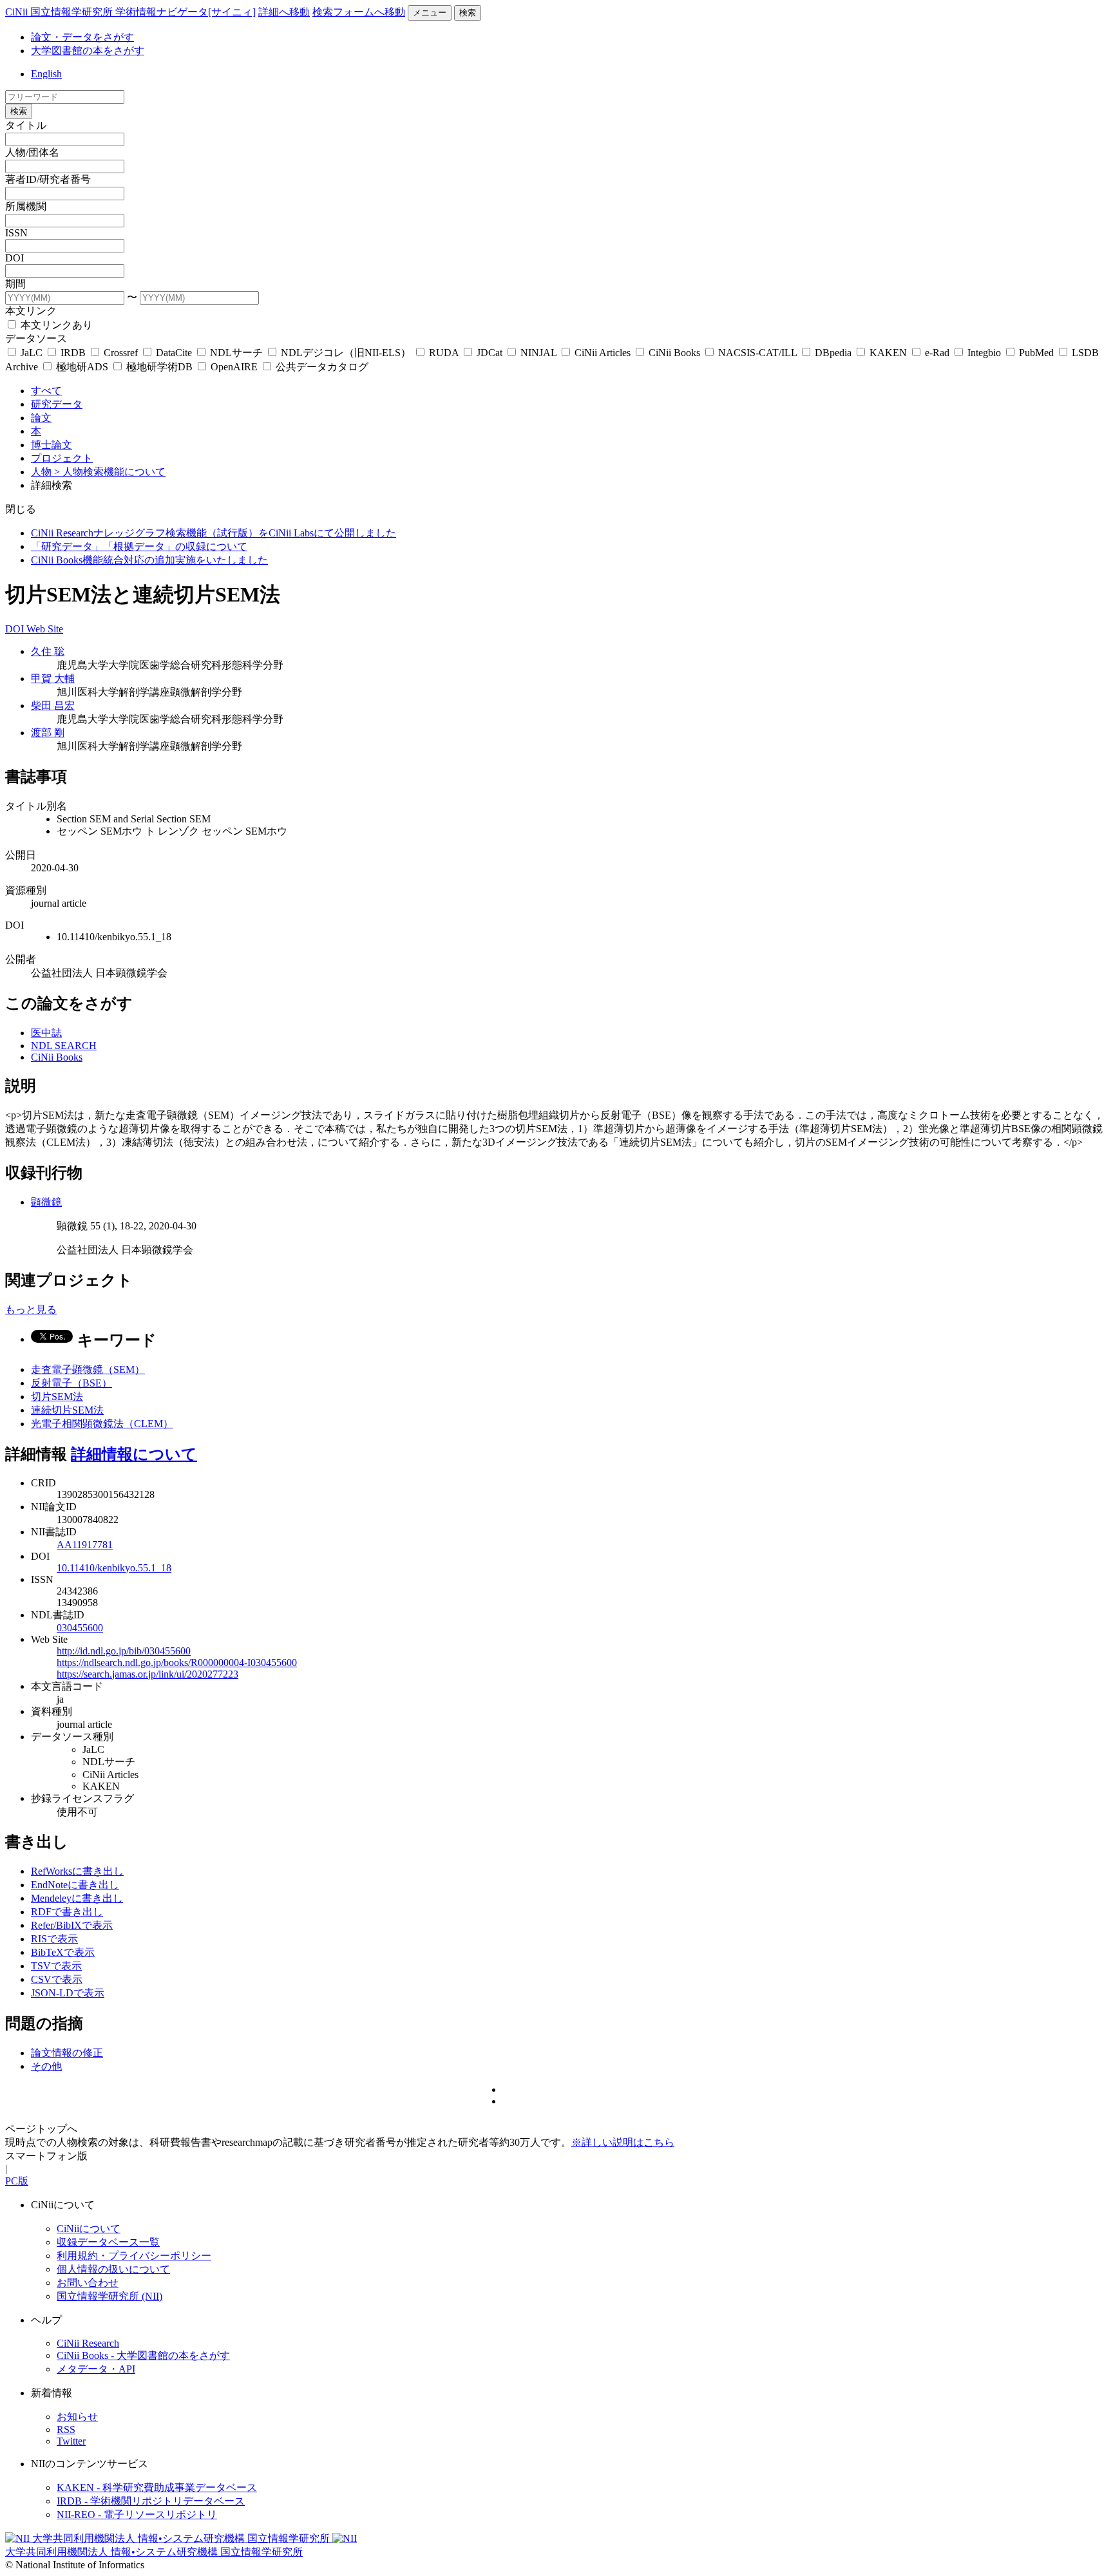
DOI (14, 258)
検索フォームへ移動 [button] (359, 12)
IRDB (73, 353)
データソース (36, 338)
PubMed (1036, 353)
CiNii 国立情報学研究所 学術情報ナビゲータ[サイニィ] (130, 12)
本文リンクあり (55, 325)
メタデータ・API (96, 2369)
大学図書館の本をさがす (88, 51)
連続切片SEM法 (67, 1410)
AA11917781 (85, 1545)
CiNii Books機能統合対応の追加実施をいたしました (149, 560)
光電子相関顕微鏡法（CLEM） (102, 1424)
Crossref (121, 353)
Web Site (45, 629)
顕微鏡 (46, 1202)
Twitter (71, 2441)
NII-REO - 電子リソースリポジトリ (137, 2514)
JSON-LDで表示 (68, 1993)
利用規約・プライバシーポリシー (134, 2256)
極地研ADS (82, 367)
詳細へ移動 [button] (284, 12)
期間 (15, 284)
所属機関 (26, 206)
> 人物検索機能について (110, 472)
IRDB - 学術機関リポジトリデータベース (151, 2501)
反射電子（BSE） (71, 1383)
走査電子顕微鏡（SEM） (88, 1369)
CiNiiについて (89, 2229)
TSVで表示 (56, 1966)
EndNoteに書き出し (75, 1885)
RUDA (444, 353)
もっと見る (31, 1310)
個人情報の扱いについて (113, 2269)
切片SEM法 (57, 1397)
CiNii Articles (603, 353)
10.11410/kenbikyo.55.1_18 (114, 1568)
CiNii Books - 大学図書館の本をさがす (143, 2355)
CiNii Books (674, 353)
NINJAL (538, 353)
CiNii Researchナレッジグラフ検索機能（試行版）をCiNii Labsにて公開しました (214, 533)
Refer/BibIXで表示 (72, 1925)
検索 (468, 13)
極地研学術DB (159, 367)
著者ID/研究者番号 (48, 179)
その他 (46, 2066)
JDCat (490, 353)
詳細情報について (134, 1454)
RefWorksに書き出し (77, 1871)
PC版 (17, 2181)
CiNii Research (88, 2343)
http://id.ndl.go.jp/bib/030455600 (124, 1651)
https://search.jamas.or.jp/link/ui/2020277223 (147, 1674)
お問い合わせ (88, 2283)
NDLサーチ (236, 353)
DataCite (174, 353)
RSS (66, 2429)
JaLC (32, 353)
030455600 (80, 1628)
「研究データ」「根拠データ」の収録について (139, 546)
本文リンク (31, 311)
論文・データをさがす (82, 37)
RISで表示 (54, 1939)
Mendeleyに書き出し (77, 1898)
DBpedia (833, 353)
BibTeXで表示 (63, 1952)
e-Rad (937, 353)
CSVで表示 (57, 1979)
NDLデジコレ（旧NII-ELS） (346, 353)
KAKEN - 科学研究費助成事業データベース (157, 2487)
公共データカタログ (321, 367)
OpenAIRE (234, 367)
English (46, 74)
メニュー (430, 13)
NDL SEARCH (64, 1046)
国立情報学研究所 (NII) (109, 2296)
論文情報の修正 (67, 2053)
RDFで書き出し (67, 1912)
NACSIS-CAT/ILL (757, 353)
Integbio (984, 353)
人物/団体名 (32, 152)
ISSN (16, 233)
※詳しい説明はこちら (623, 2142)
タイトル (26, 125)
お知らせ (77, 2417)
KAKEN (888, 353)
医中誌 (46, 1033)
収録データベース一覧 (108, 2242)
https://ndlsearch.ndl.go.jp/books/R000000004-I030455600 (177, 1662)
